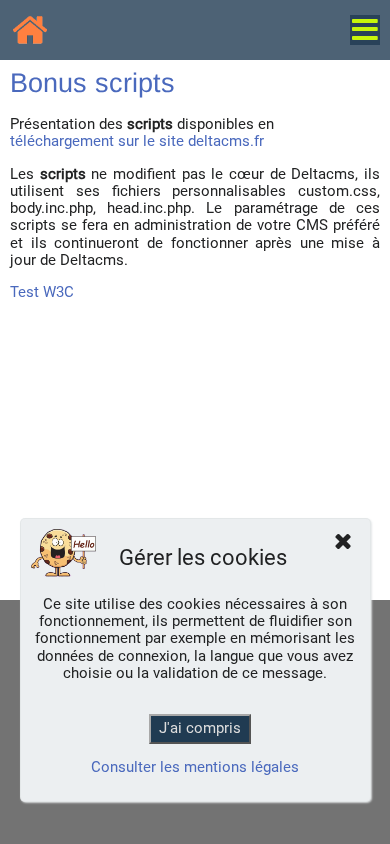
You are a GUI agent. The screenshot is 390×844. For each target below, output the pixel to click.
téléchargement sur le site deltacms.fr (137, 141)
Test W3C (42, 292)
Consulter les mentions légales (195, 767)
